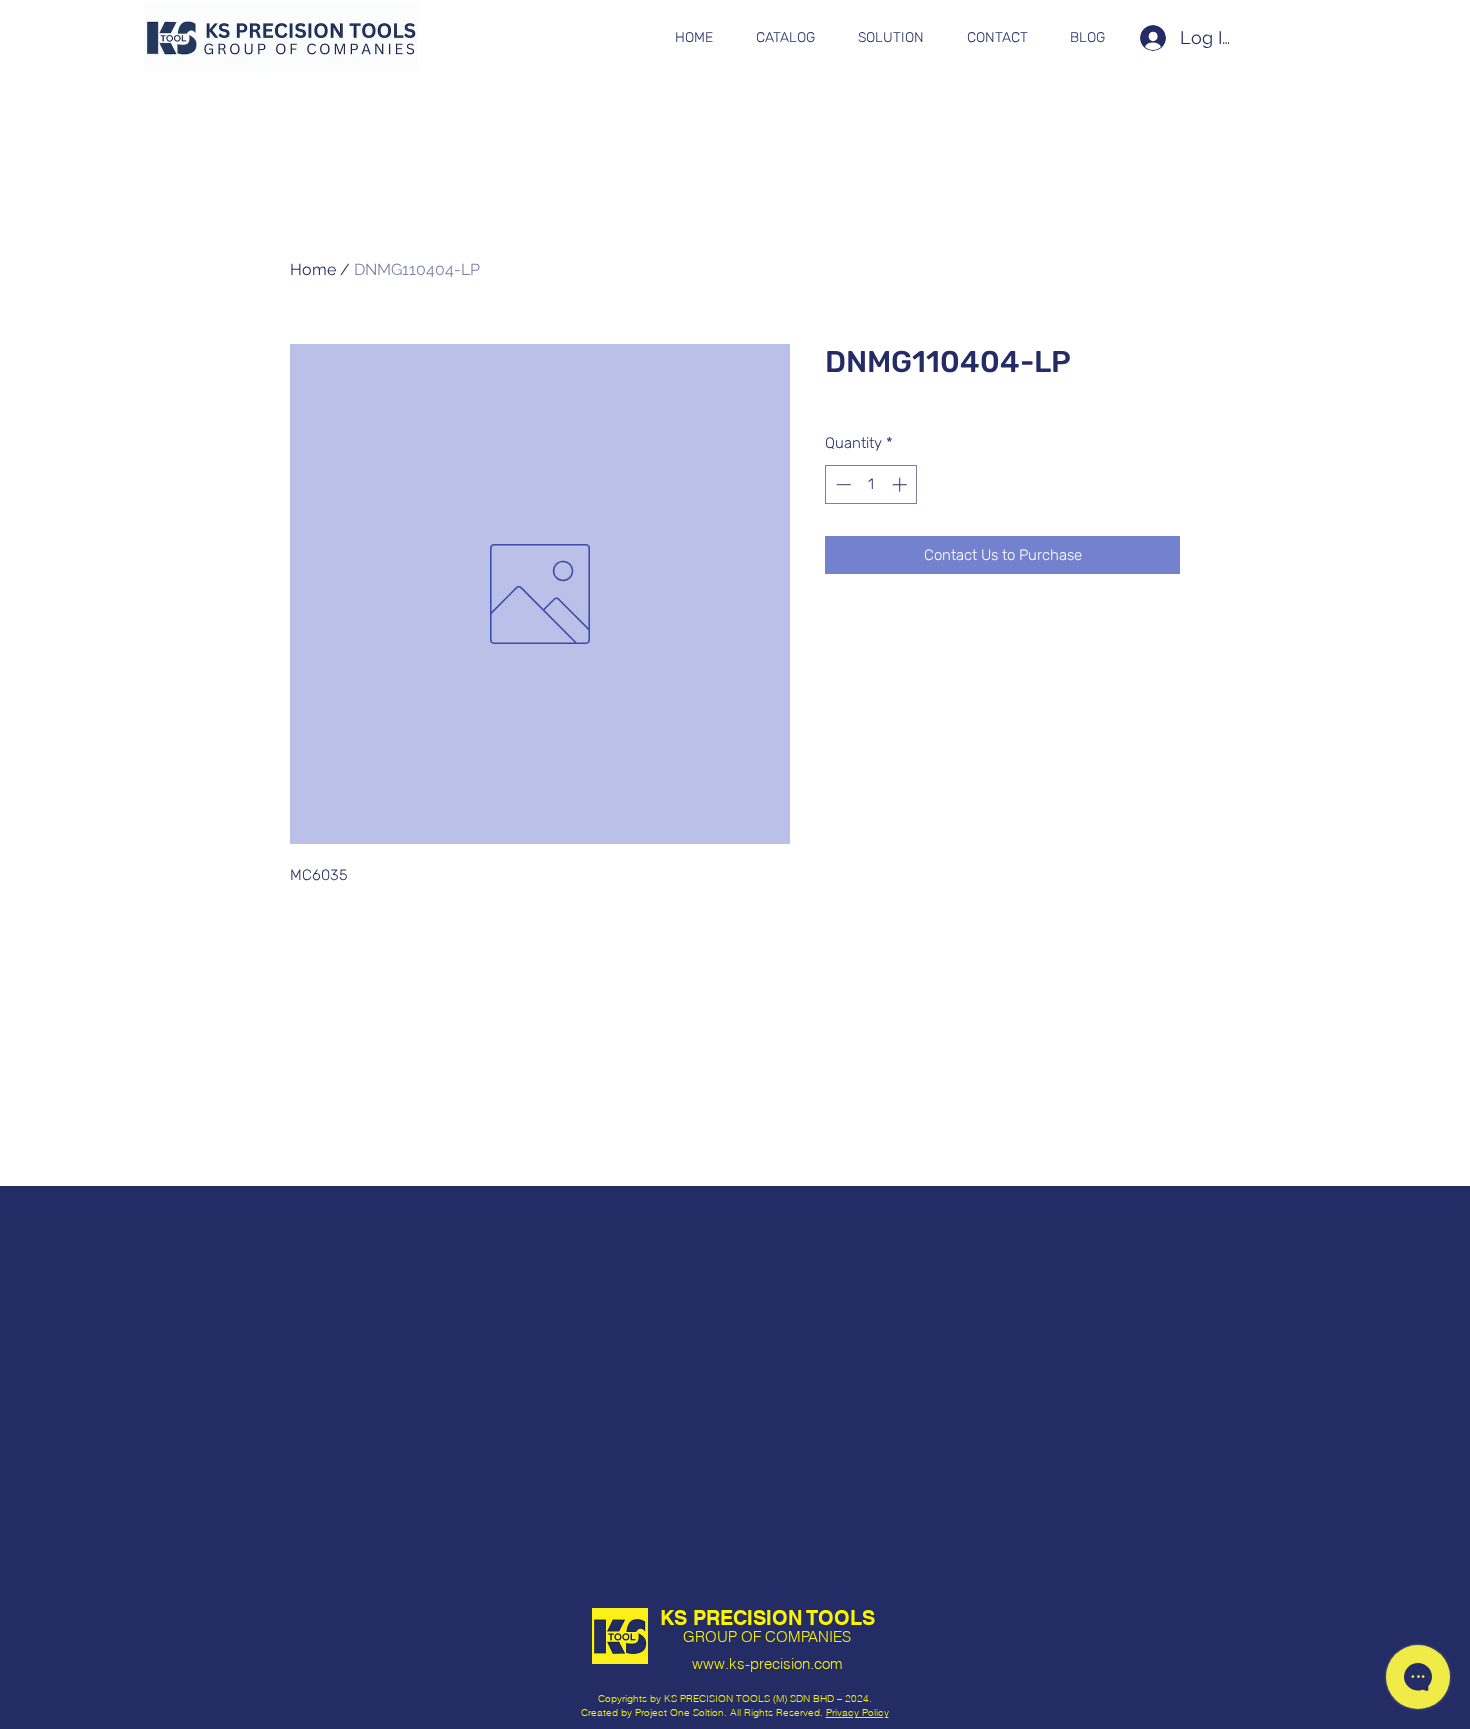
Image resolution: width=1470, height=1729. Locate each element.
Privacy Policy (857, 1712)
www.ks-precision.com (767, 1663)
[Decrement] (841, 484)
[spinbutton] (871, 484)
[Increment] (901, 484)
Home (313, 269)
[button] (785, 38)
